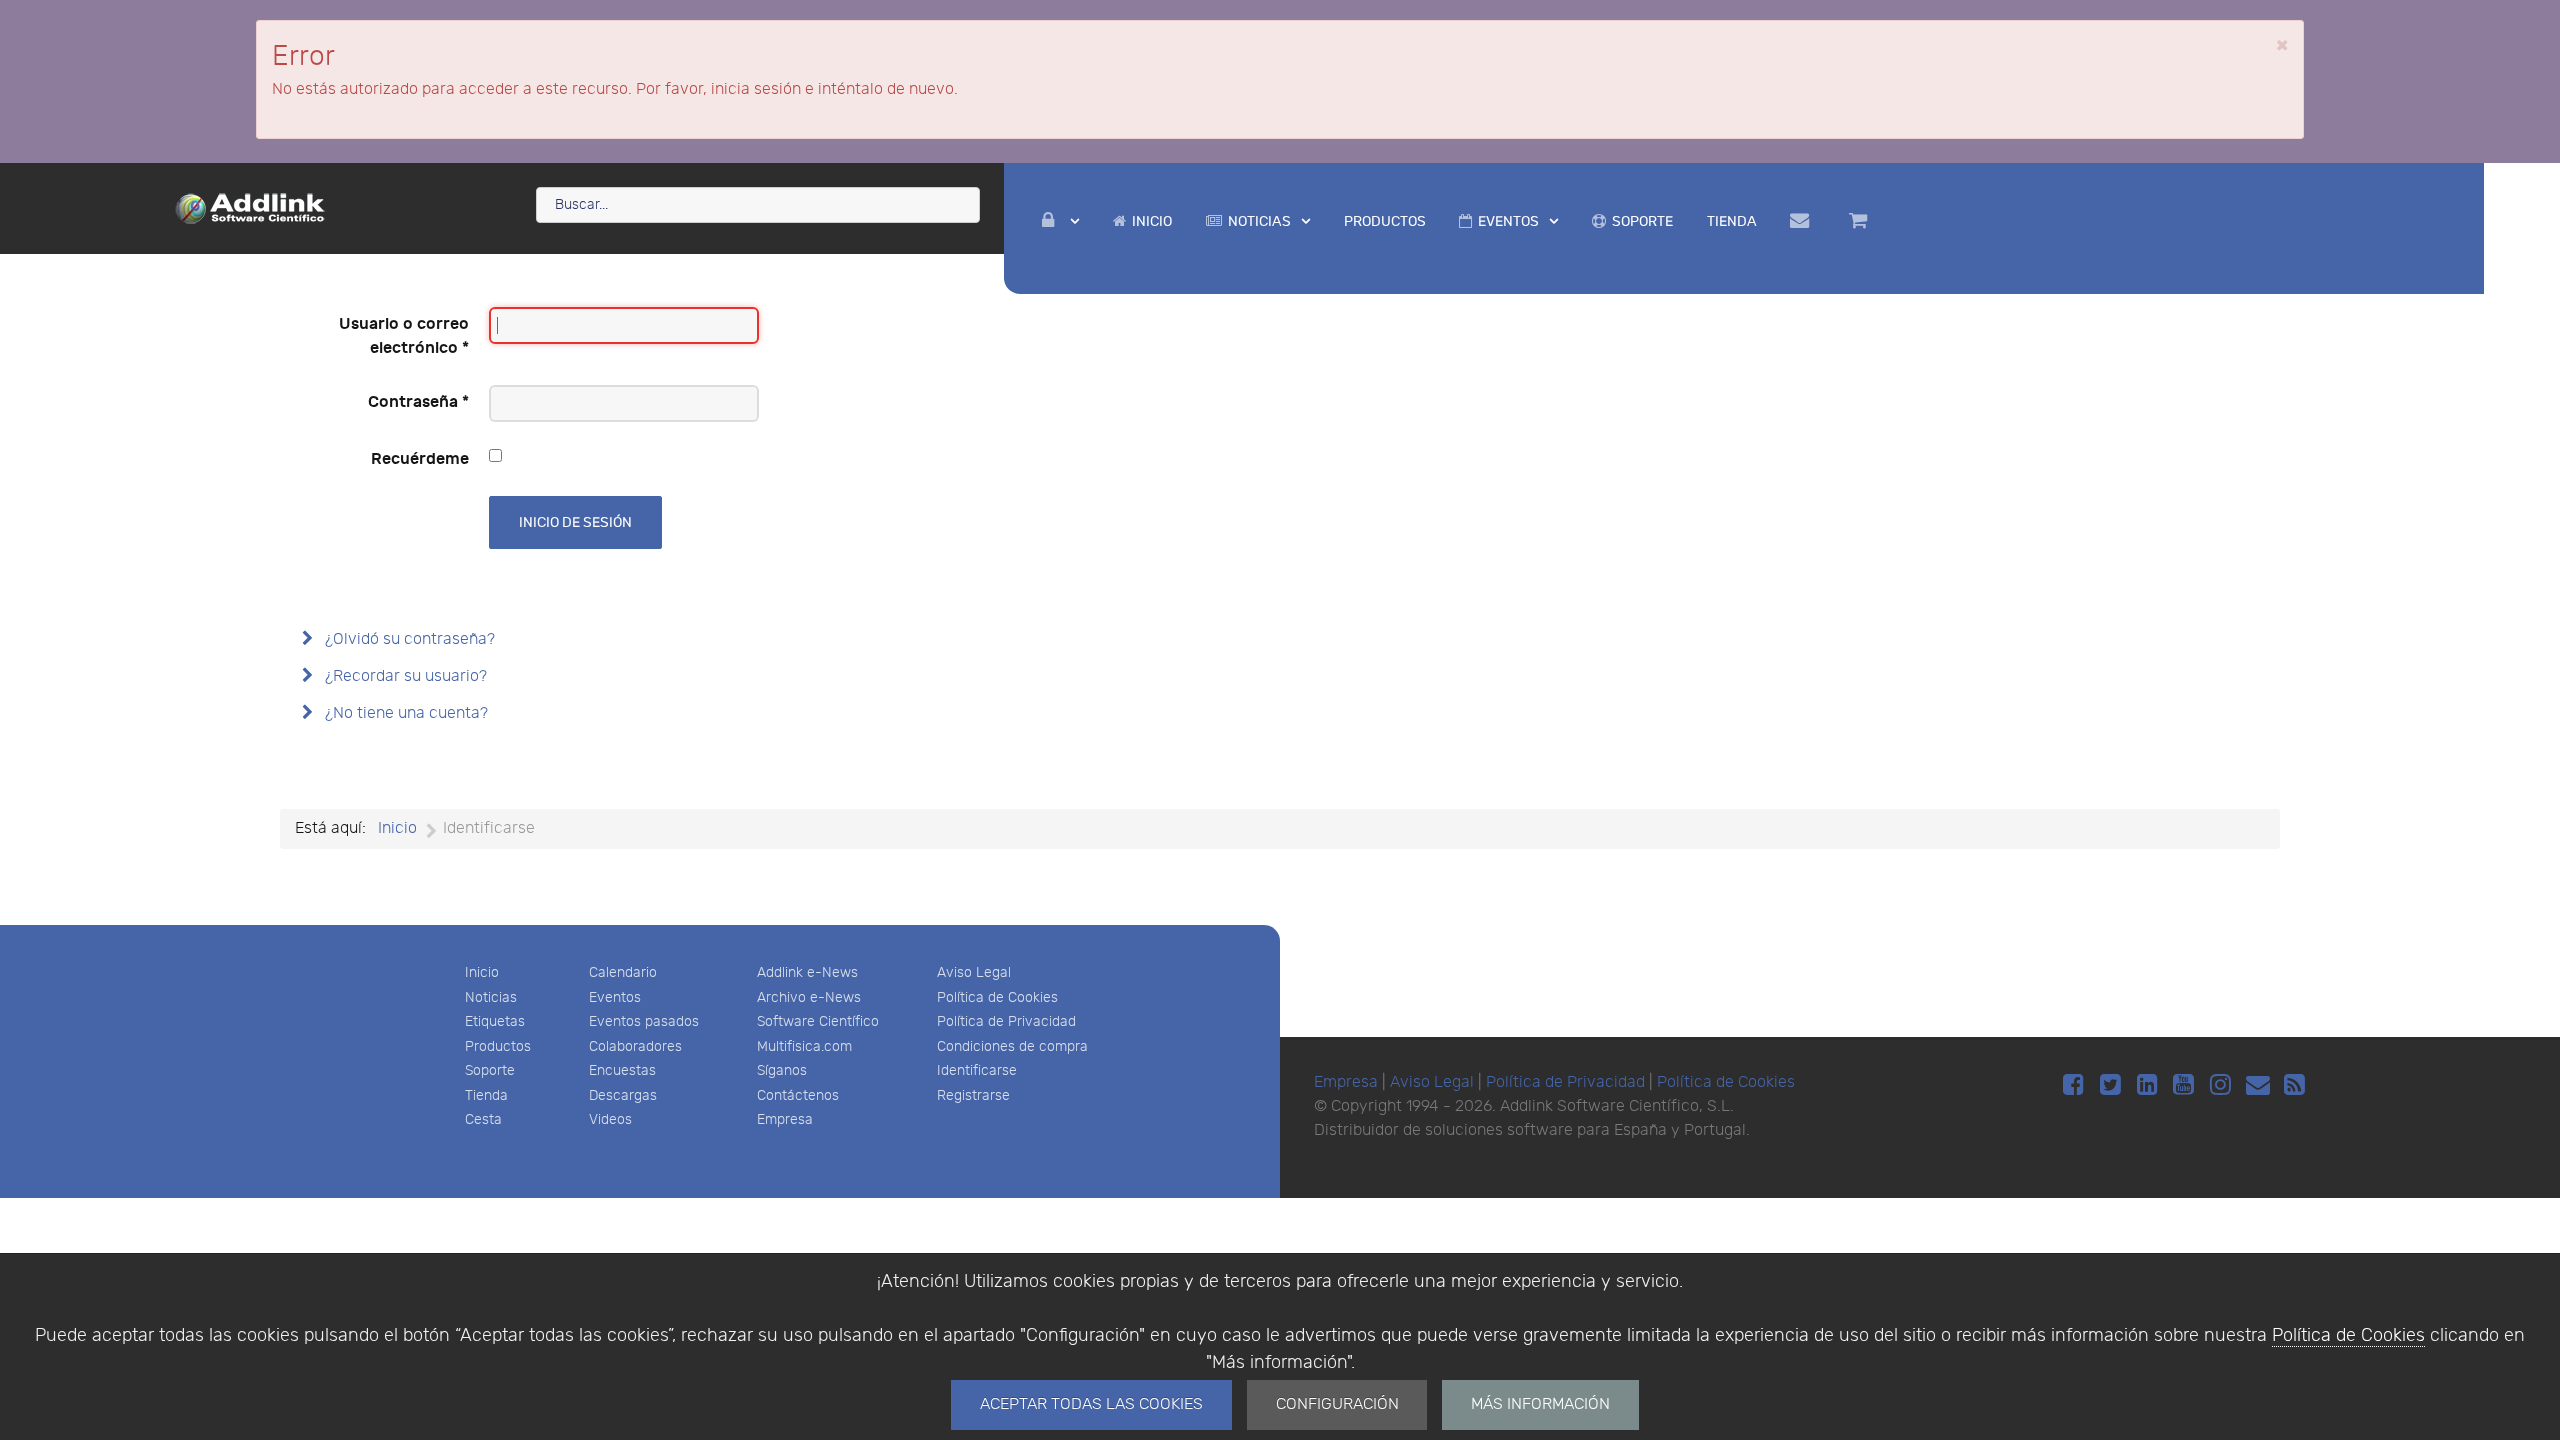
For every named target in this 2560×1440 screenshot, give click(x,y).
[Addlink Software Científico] (251, 207)
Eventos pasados (644, 1021)
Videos (610, 1119)
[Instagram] (2223, 1085)
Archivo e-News (809, 997)
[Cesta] (1861, 221)
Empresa (785, 1119)
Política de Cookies (2348, 1335)
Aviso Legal (974, 972)
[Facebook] (2076, 1085)
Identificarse (977, 1070)
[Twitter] (2113, 1085)
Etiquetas (495, 1021)
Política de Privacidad (1006, 1021)
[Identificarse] (1061, 221)
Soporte (490, 1070)
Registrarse (973, 1095)
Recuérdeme (420, 459)
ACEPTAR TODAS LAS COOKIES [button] (1091, 1404)
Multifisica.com (804, 1046)
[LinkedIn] (2150, 1085)
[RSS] (2294, 1085)
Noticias (491, 997)
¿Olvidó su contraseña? (408, 639)
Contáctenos (798, 1095)
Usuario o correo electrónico (404, 336)
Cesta (483, 1119)
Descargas (623, 1095)
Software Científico (818, 1021)
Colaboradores (635, 1046)
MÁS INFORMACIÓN (1540, 1404)
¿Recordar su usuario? (404, 676)
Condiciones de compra (1012, 1046)
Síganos (782, 1070)
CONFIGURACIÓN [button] (1337, 1404)
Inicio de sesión (575, 522)
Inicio (482, 972)
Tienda (486, 1095)
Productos (498, 1046)
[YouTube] (2187, 1085)
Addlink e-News (807, 972)
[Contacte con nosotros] (1803, 221)
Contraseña (418, 402)
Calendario (623, 972)
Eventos (615, 997)
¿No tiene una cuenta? (404, 713)
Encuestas (622, 1070)
